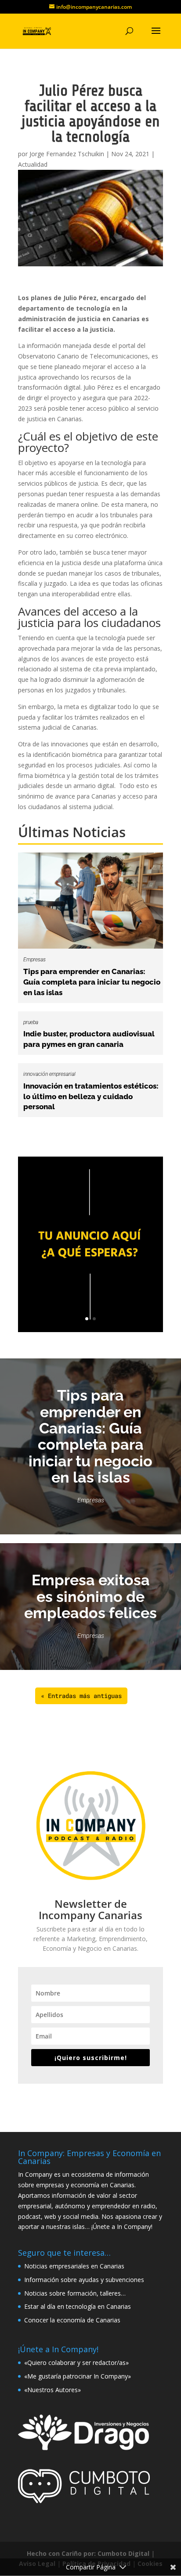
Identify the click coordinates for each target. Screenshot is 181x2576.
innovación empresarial (49, 1074)
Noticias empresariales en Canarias (74, 2266)
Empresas (34, 960)
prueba (31, 1022)
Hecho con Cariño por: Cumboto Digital (88, 2553)
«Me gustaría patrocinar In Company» (78, 2376)
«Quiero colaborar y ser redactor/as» (76, 2363)
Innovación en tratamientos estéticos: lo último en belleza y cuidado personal (91, 1096)
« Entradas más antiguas (81, 1696)
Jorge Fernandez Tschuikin (67, 154)
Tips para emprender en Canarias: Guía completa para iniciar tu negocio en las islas (92, 982)
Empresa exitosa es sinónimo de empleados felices (90, 1596)
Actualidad (33, 164)
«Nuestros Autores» (52, 2390)
